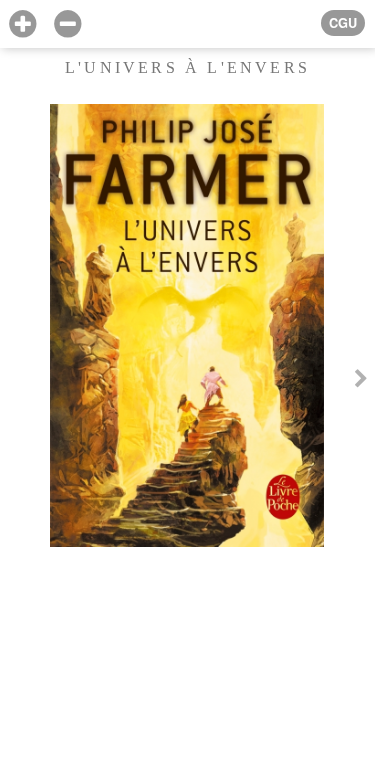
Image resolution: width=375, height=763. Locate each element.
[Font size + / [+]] (22, 24)
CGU (343, 23)
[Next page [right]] (361, 381)
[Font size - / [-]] (67, 24)
